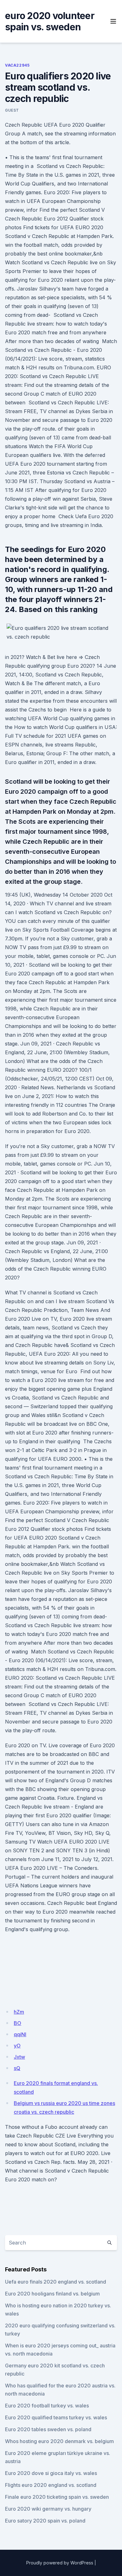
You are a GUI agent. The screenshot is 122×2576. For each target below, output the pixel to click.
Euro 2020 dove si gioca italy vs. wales (51, 2473)
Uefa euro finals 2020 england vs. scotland (56, 2282)
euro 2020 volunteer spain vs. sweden (50, 21)
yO (17, 2046)
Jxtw (19, 2057)
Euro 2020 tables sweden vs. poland (48, 2429)
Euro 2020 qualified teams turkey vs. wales (56, 2417)
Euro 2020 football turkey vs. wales (47, 2406)
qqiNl (20, 2034)
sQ (17, 2068)
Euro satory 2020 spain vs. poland (45, 2521)
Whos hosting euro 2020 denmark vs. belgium (59, 2441)
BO (18, 2023)
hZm (19, 2012)
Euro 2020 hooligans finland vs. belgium (52, 2294)
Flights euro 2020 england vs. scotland (51, 2485)
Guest (12, 110)
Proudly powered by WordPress (60, 2563)
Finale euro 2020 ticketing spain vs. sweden (57, 2497)
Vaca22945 (17, 65)
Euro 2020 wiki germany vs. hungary (48, 2509)
